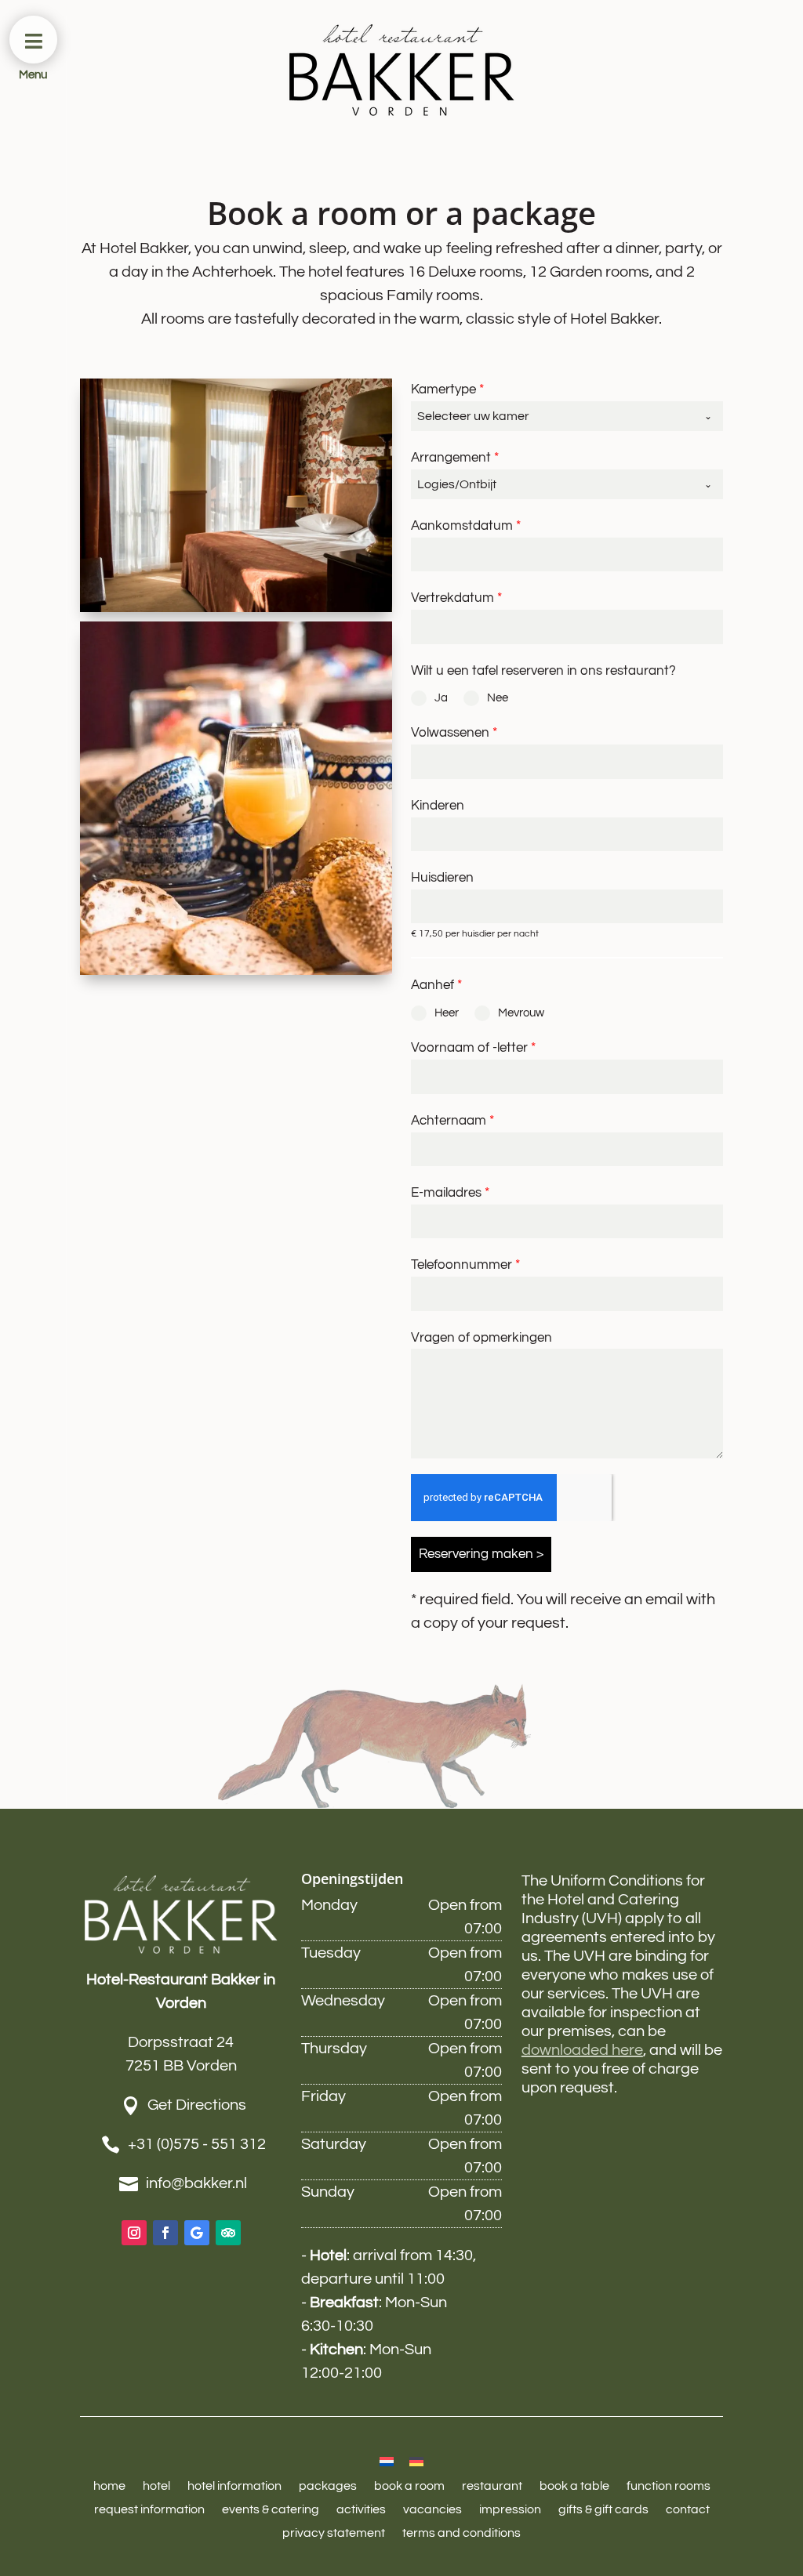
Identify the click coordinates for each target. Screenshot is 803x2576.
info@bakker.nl (196, 2183)
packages (328, 2486)
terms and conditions (461, 2533)
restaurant (492, 2486)
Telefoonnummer (465, 1265)
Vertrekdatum (456, 598)
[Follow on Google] (197, 2233)
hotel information (234, 2486)
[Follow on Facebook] (165, 2233)
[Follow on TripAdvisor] (228, 2233)
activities (361, 2510)
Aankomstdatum (466, 526)
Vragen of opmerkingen (481, 1338)
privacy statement (334, 2533)
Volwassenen (454, 733)
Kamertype (447, 389)
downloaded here (582, 2050)
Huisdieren (442, 878)
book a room (409, 2486)
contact (688, 2510)
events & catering (271, 2510)
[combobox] (567, 416)
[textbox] (552, 416)
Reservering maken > (481, 1554)
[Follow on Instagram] (134, 2233)
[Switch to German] (416, 2461)
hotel (156, 2486)
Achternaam (452, 1121)
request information (149, 2510)
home (109, 2486)
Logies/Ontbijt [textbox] (457, 484)
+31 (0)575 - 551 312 (197, 2144)
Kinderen (438, 806)
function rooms (669, 2486)
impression (510, 2510)
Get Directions (197, 2105)
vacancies (432, 2510)
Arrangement (455, 458)
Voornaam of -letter (473, 1048)
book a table (574, 2486)
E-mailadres (450, 1193)
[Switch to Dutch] (387, 2461)
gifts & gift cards (603, 2510)
